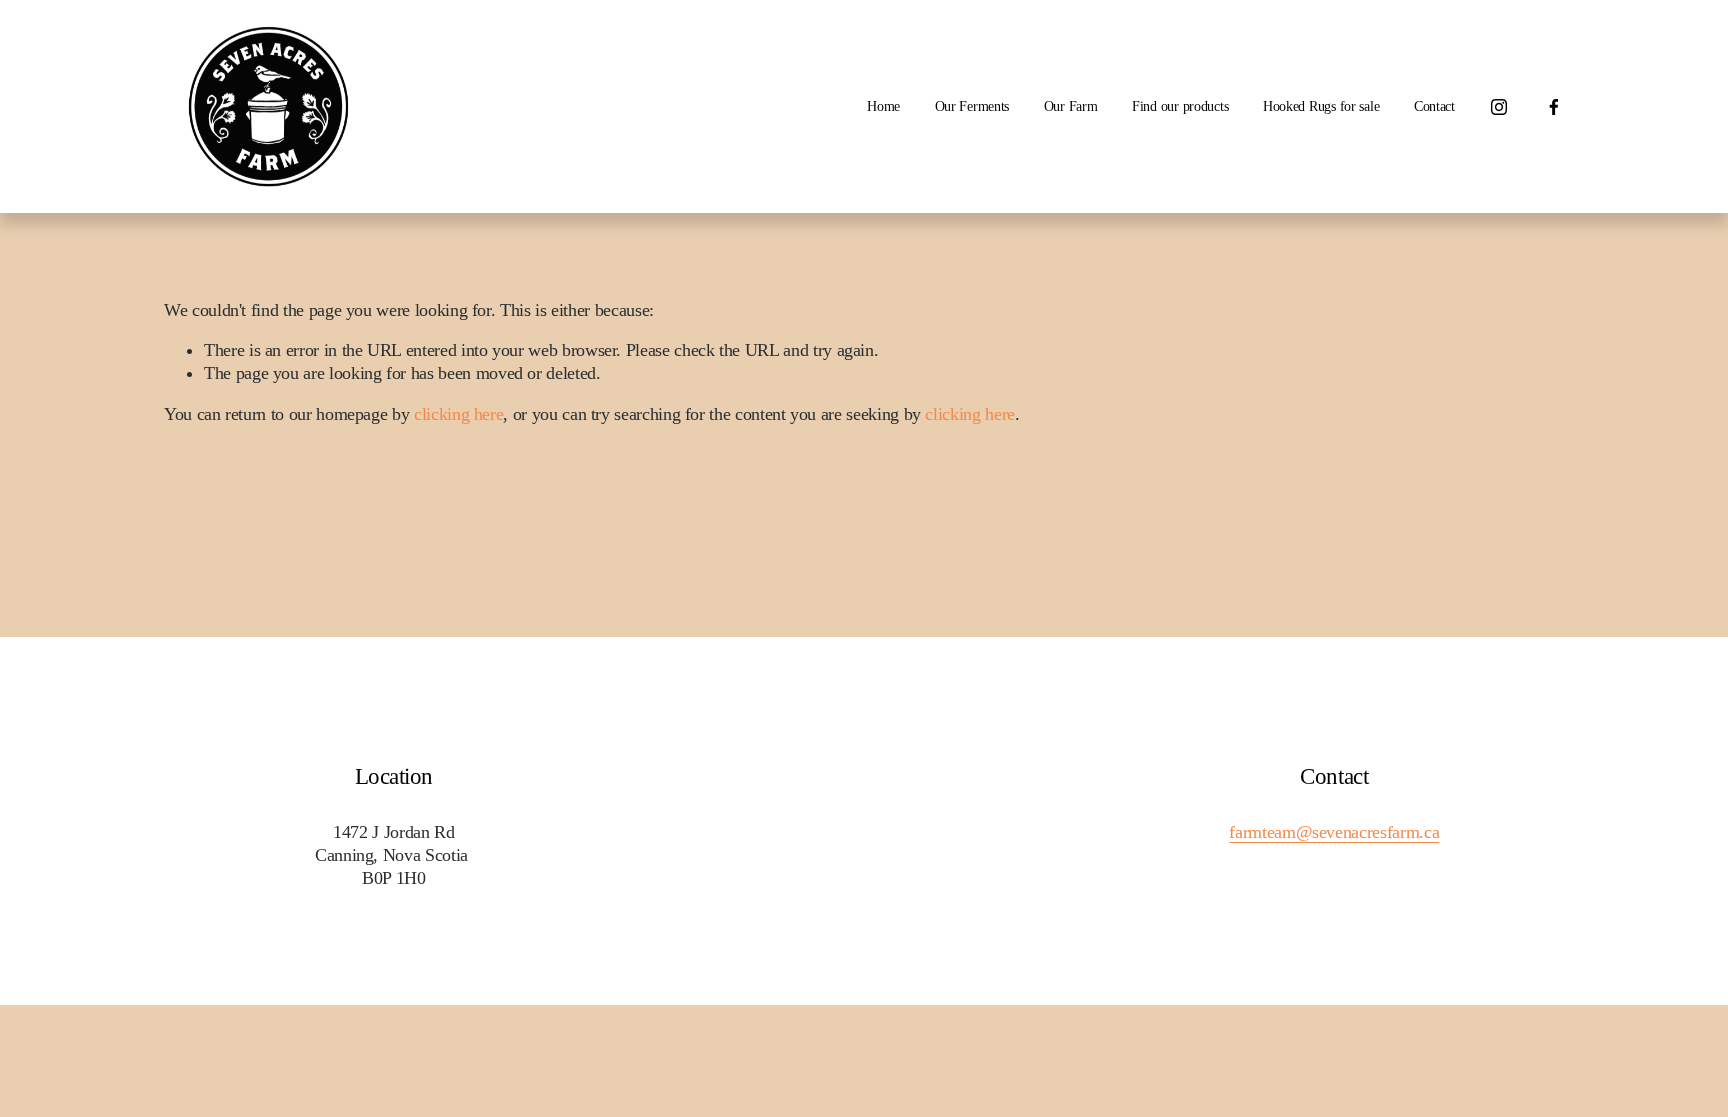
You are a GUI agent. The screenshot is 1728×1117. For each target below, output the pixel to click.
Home (883, 106)
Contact (1434, 106)
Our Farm (1071, 106)
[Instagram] (1499, 107)
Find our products (1180, 106)
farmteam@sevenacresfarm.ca (1334, 832)
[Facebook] (1554, 107)
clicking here (458, 414)
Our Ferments (972, 106)
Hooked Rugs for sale (1321, 106)
